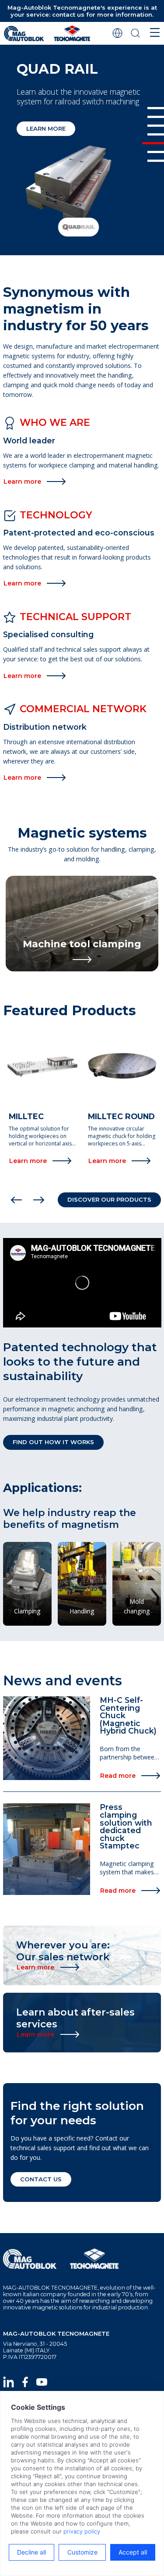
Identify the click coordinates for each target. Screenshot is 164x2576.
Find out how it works (53, 1442)
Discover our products (109, 1199)
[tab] (156, 108)
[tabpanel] (82, 153)
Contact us (41, 2179)
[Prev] (16, 1200)
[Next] (39, 1200)
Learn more (46, 128)
